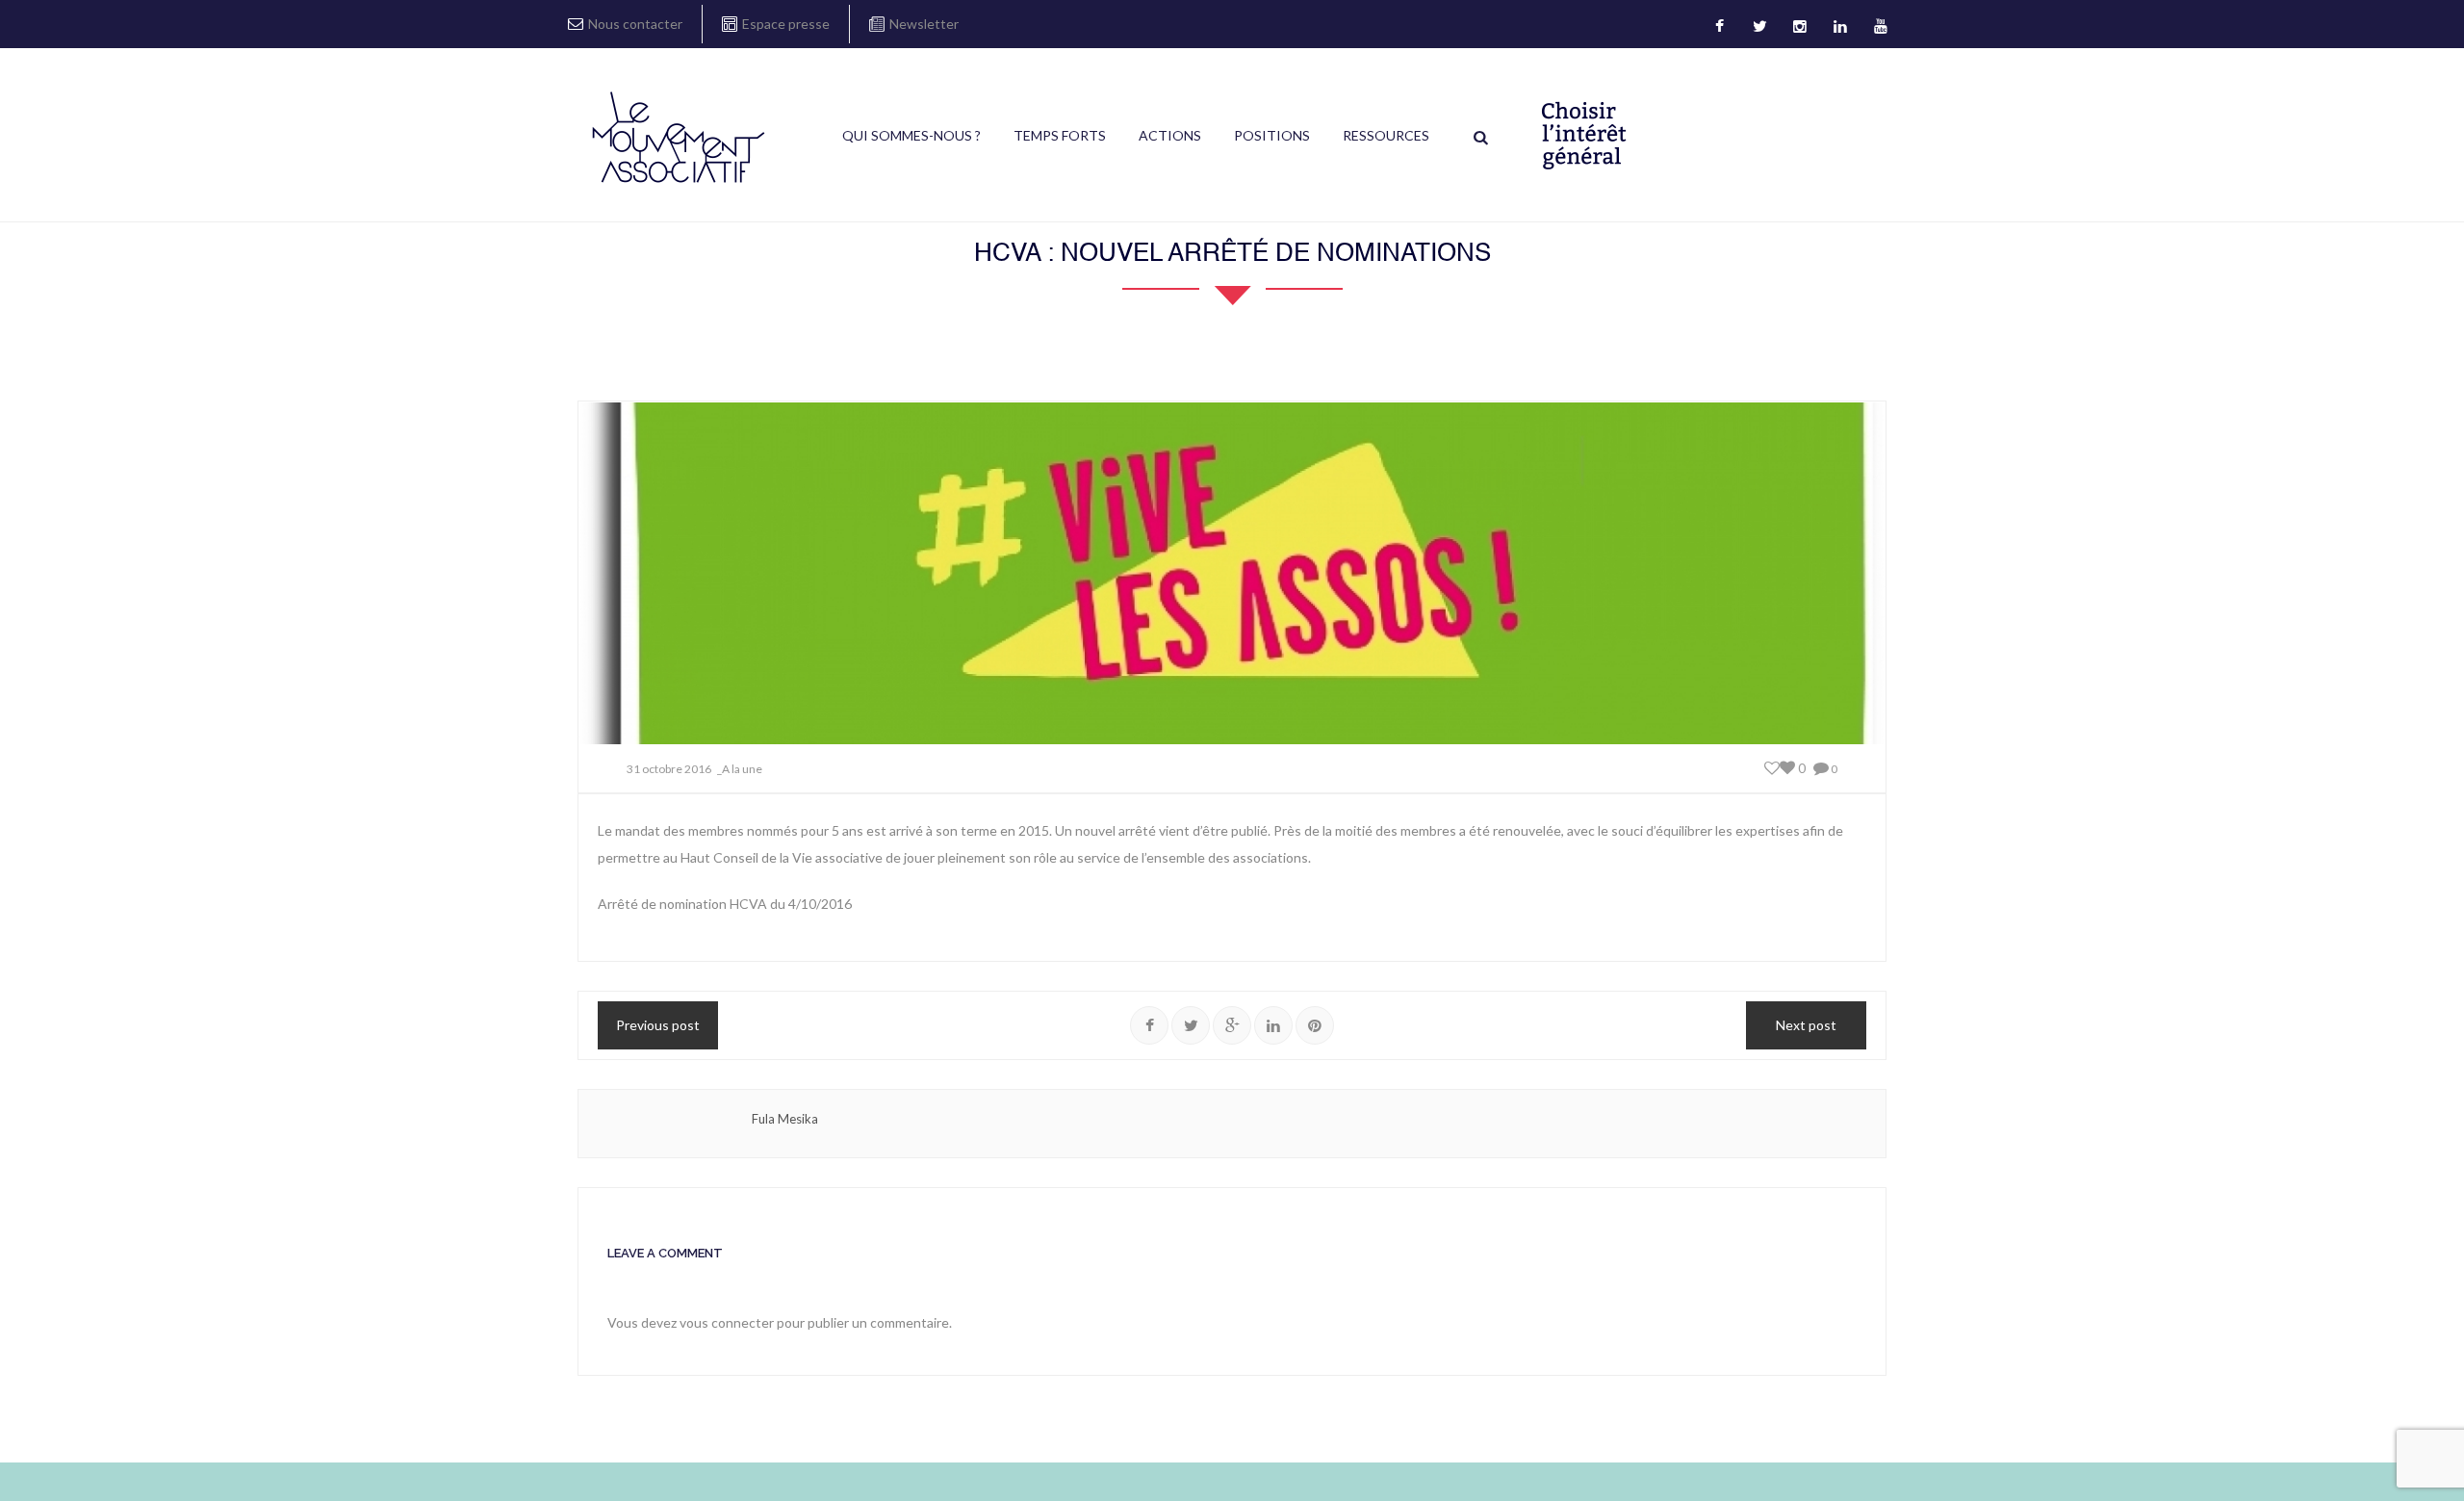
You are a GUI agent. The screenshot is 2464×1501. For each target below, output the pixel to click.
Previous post (658, 1025)
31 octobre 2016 (669, 769)
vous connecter (727, 1322)
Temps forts (1060, 135)
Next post (1806, 1025)
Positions (1272, 135)
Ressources (1386, 135)
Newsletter (924, 24)
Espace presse (786, 24)
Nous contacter (635, 24)
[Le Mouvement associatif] (679, 137)
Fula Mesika (785, 1119)
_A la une (740, 769)
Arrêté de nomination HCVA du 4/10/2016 (725, 904)
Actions (1170, 135)
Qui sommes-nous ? (911, 135)
